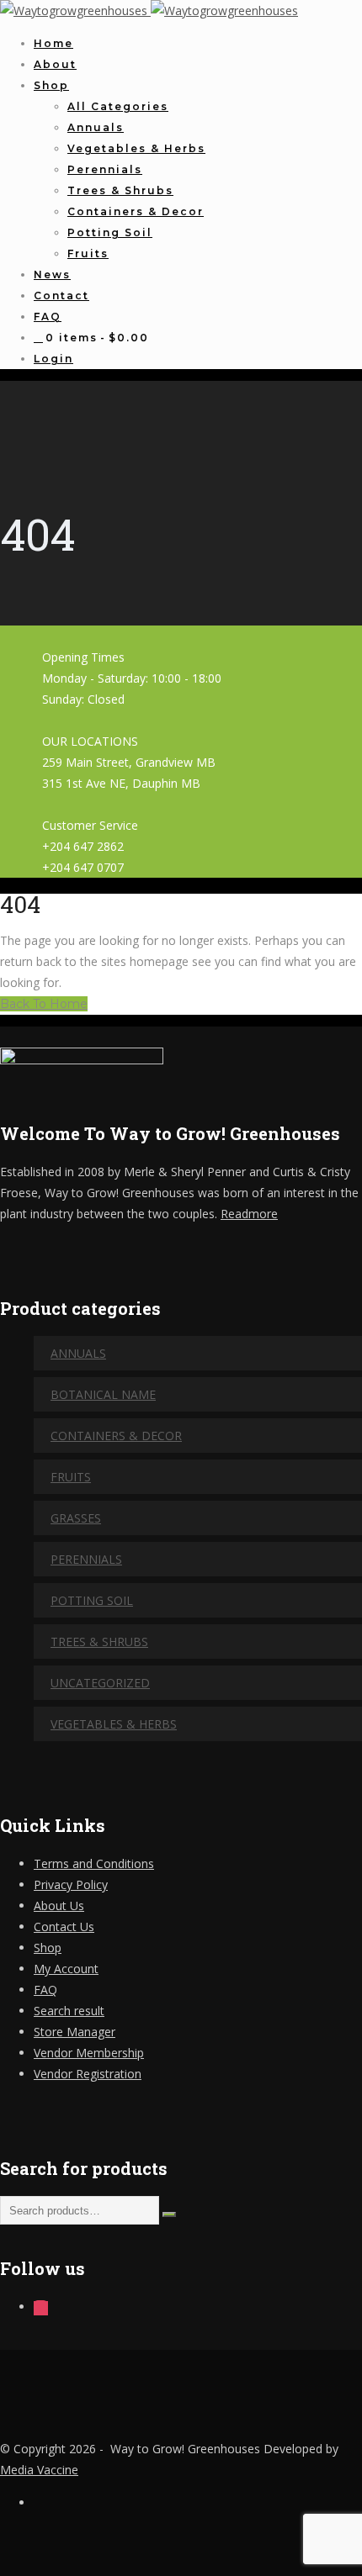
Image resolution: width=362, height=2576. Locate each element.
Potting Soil (110, 232)
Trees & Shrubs (120, 190)
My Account (66, 1969)
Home (53, 43)
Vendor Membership (89, 2053)
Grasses (76, 1518)
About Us (59, 1906)
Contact (61, 296)
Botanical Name (103, 1394)
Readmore (249, 1214)
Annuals (96, 127)
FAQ (48, 317)
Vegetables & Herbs (136, 148)
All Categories (118, 106)
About (55, 64)
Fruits (88, 253)
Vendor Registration (88, 2074)
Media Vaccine (39, 2470)
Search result (69, 2011)
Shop (51, 85)
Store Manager (75, 2032)
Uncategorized (100, 1683)
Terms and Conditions (94, 1863)
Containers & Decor (136, 211)
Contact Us (64, 1927)
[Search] (169, 2214)
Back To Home (44, 1004)
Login (53, 359)
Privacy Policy (71, 1884)
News (52, 274)
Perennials (105, 169)
